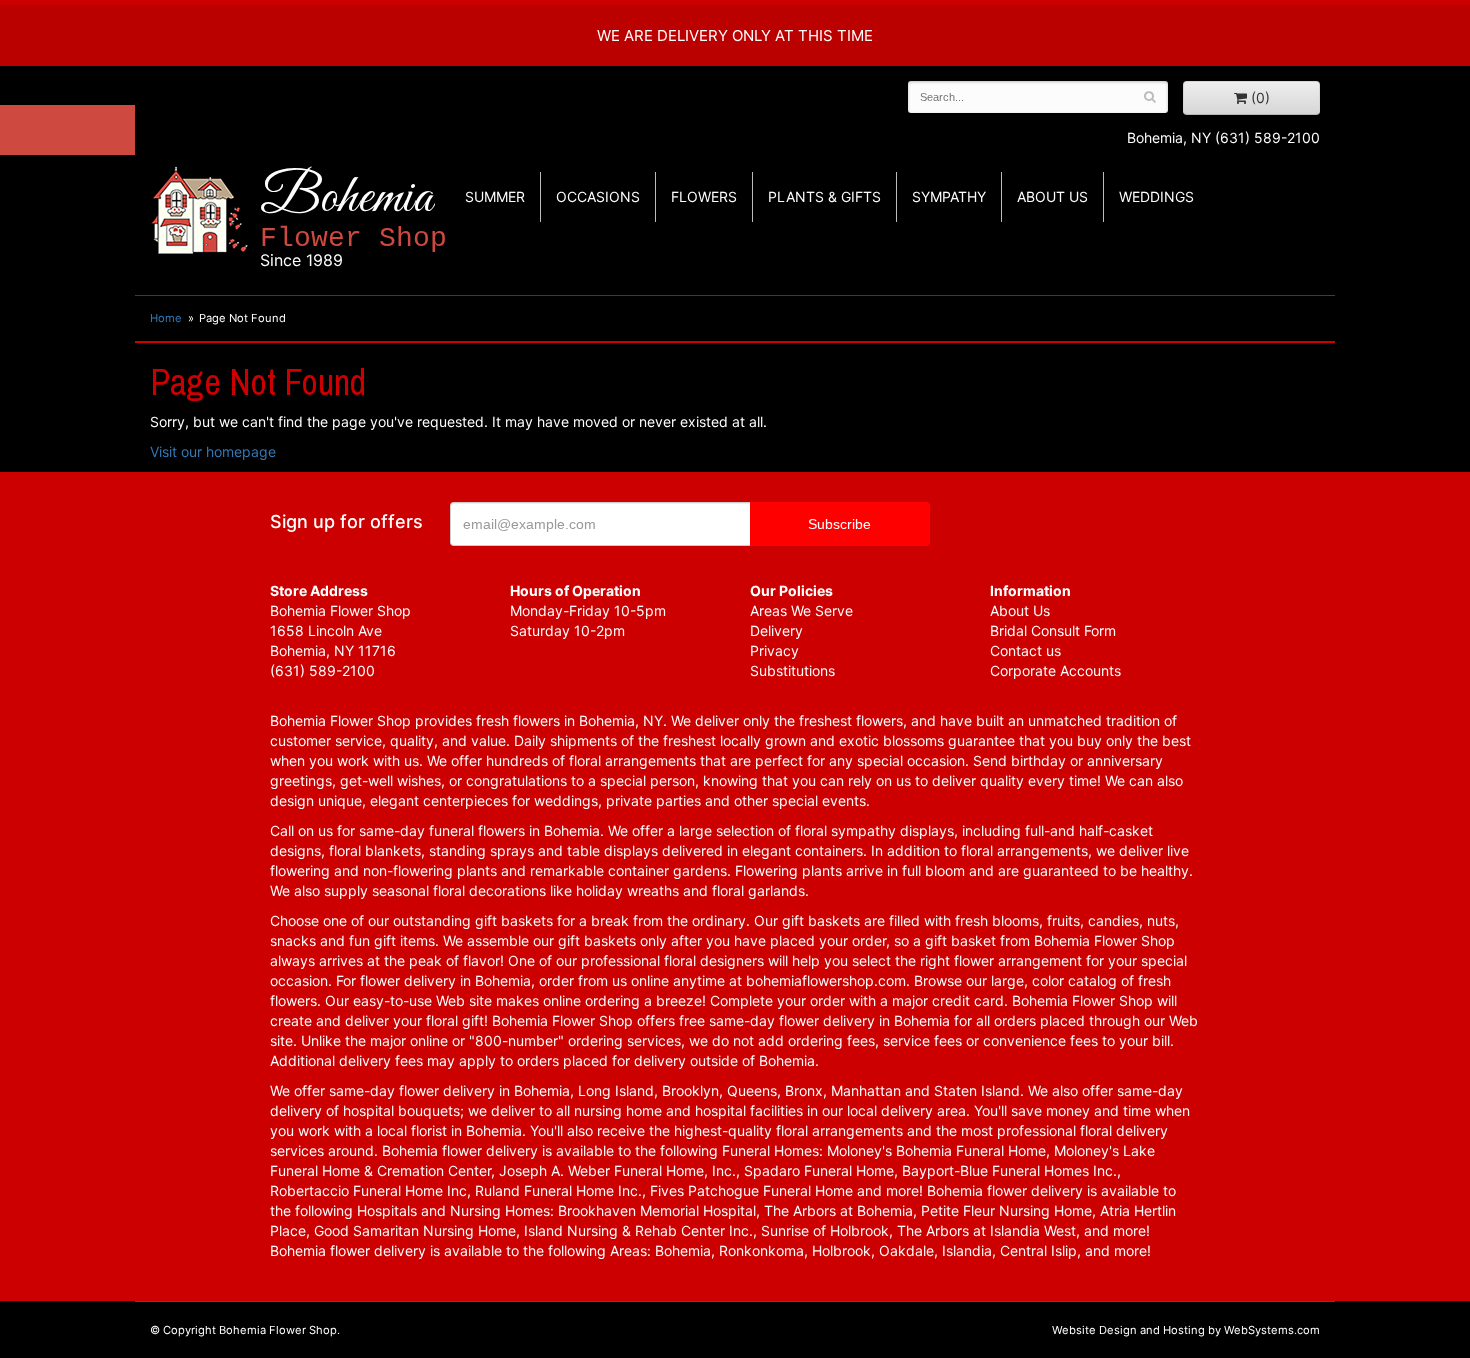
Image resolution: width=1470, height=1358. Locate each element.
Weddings (1156, 196)
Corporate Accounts (1055, 670)
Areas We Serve (801, 610)
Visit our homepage (213, 451)
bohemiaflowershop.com (826, 980)
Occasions (598, 196)
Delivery (776, 630)
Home (166, 318)
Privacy (774, 650)
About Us (1020, 610)
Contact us (1025, 650)
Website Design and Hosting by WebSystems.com (1186, 1330)
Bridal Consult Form (1053, 630)
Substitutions (792, 670)
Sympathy (949, 196)
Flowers (704, 196)
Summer (495, 196)
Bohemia (353, 218)
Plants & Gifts (824, 196)
